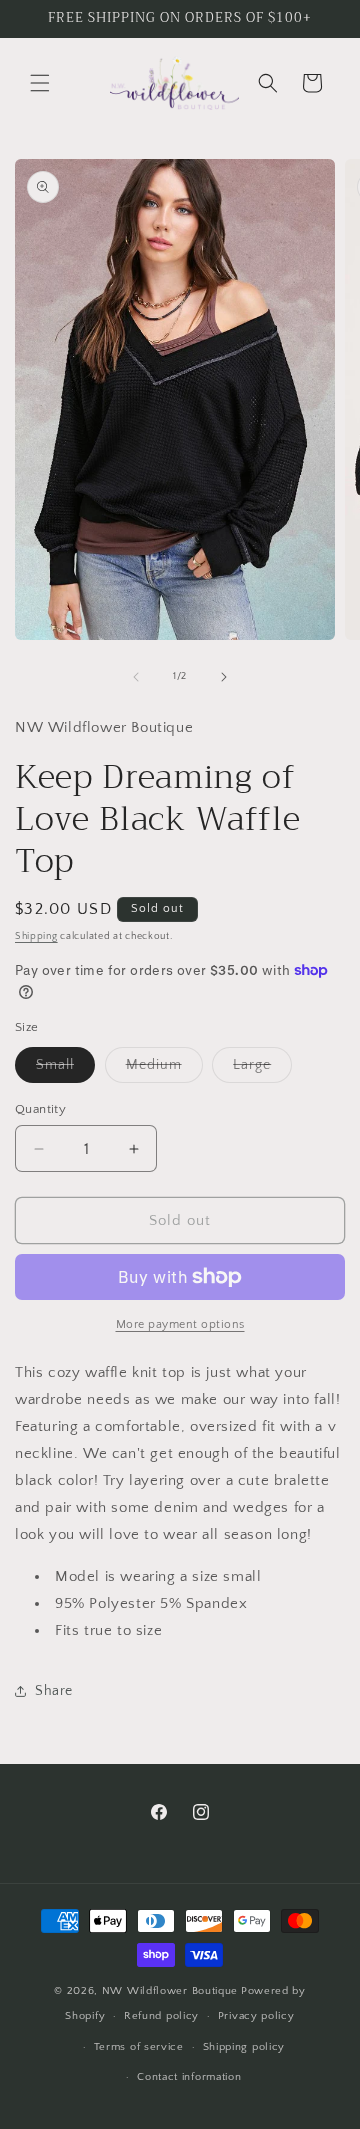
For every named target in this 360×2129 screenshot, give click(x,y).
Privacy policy (256, 2016)
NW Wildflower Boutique (170, 1991)
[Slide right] (224, 677)
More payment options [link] (180, 1324)
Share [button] (54, 1691)
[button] (40, 83)
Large (262, 1069)
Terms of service (139, 2047)
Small (65, 1069)
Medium (164, 1069)
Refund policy (161, 2016)
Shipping (36, 936)
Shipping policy (244, 2047)
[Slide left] (136, 677)
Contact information (189, 2077)
